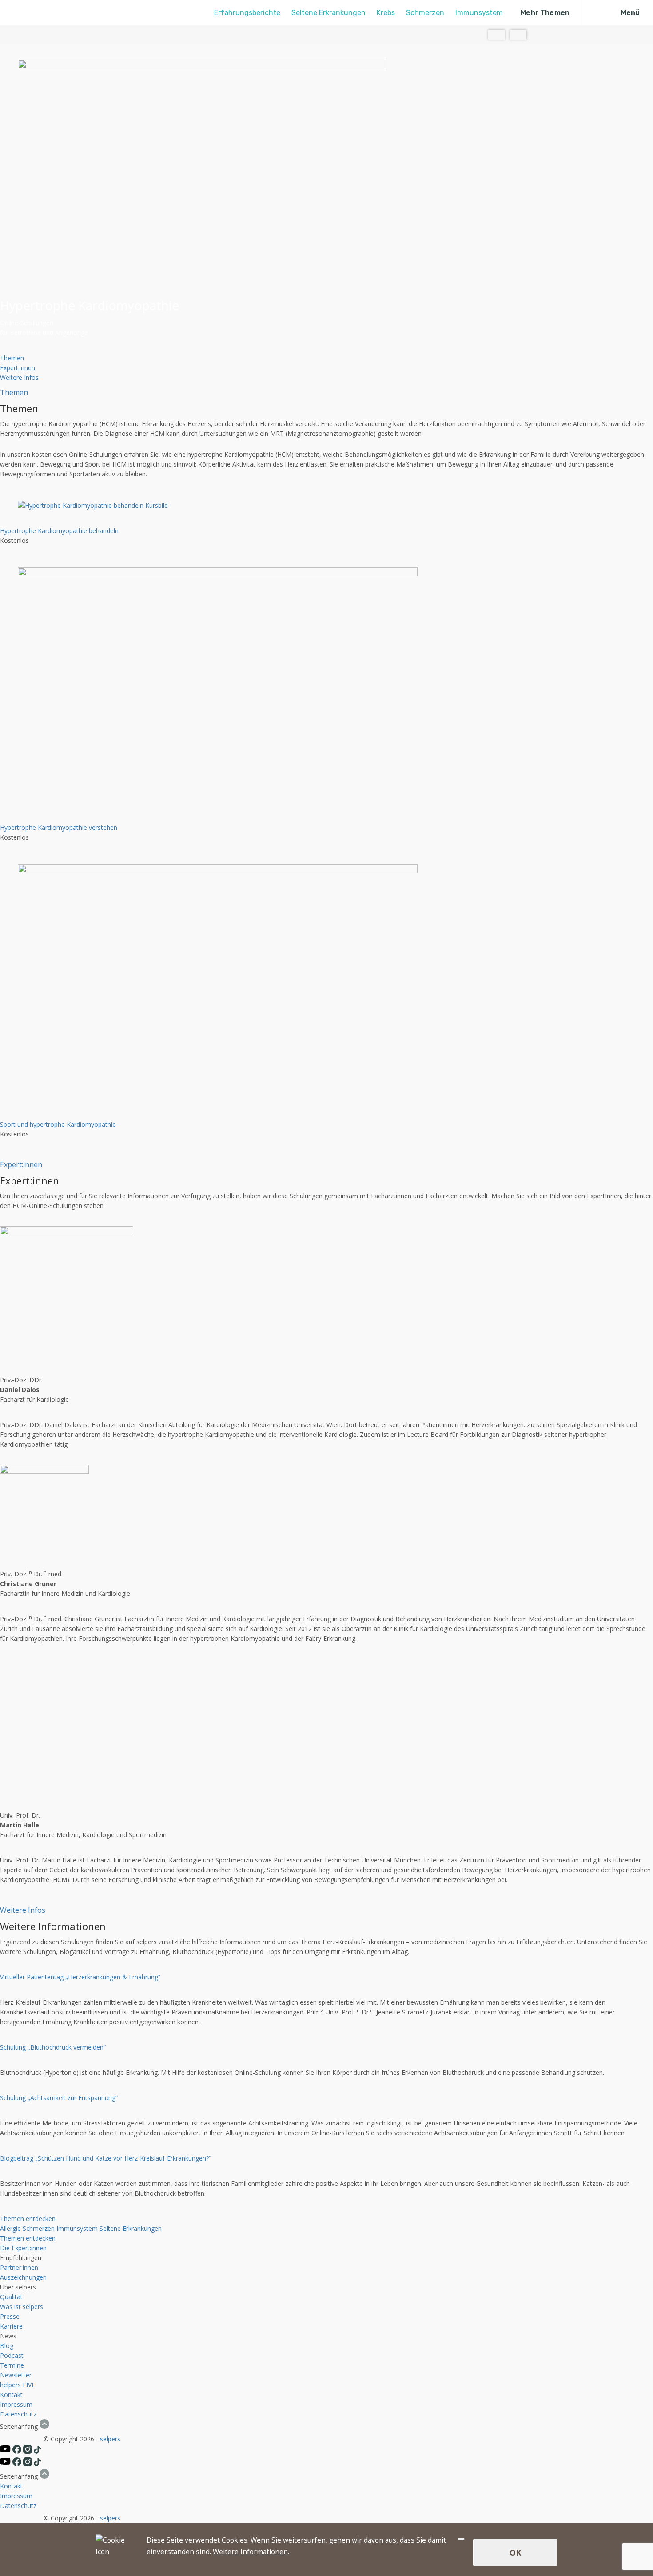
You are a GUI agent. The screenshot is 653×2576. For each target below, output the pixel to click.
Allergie (10, 2228)
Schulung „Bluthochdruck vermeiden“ (53, 2047)
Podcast (12, 2355)
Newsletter (16, 2375)
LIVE (29, 2385)
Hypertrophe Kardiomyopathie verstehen (59, 827)
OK (515, 2552)
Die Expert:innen (23, 2248)
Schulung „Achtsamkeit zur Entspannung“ (59, 2098)
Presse (10, 2316)
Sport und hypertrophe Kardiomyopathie (58, 1124)
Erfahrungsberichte (247, 13)
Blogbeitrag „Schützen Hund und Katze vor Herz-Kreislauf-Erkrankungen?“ (106, 2158)
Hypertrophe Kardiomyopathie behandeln (59, 531)
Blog (7, 2346)
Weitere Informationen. (251, 2552)
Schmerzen (425, 13)
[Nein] (461, 2539)
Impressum (16, 2404)
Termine (12, 2365)
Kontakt (11, 2395)
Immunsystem (479, 13)
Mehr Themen (545, 13)
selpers (110, 2439)
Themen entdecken (28, 2219)
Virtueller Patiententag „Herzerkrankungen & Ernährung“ (80, 1977)
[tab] (12, 358)
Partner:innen (19, 2267)
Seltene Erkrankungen (328, 13)
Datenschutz (18, 2414)
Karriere (11, 2326)
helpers (10, 2385)
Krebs (386, 13)
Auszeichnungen (23, 2277)
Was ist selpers (22, 2307)
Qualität (11, 2297)
